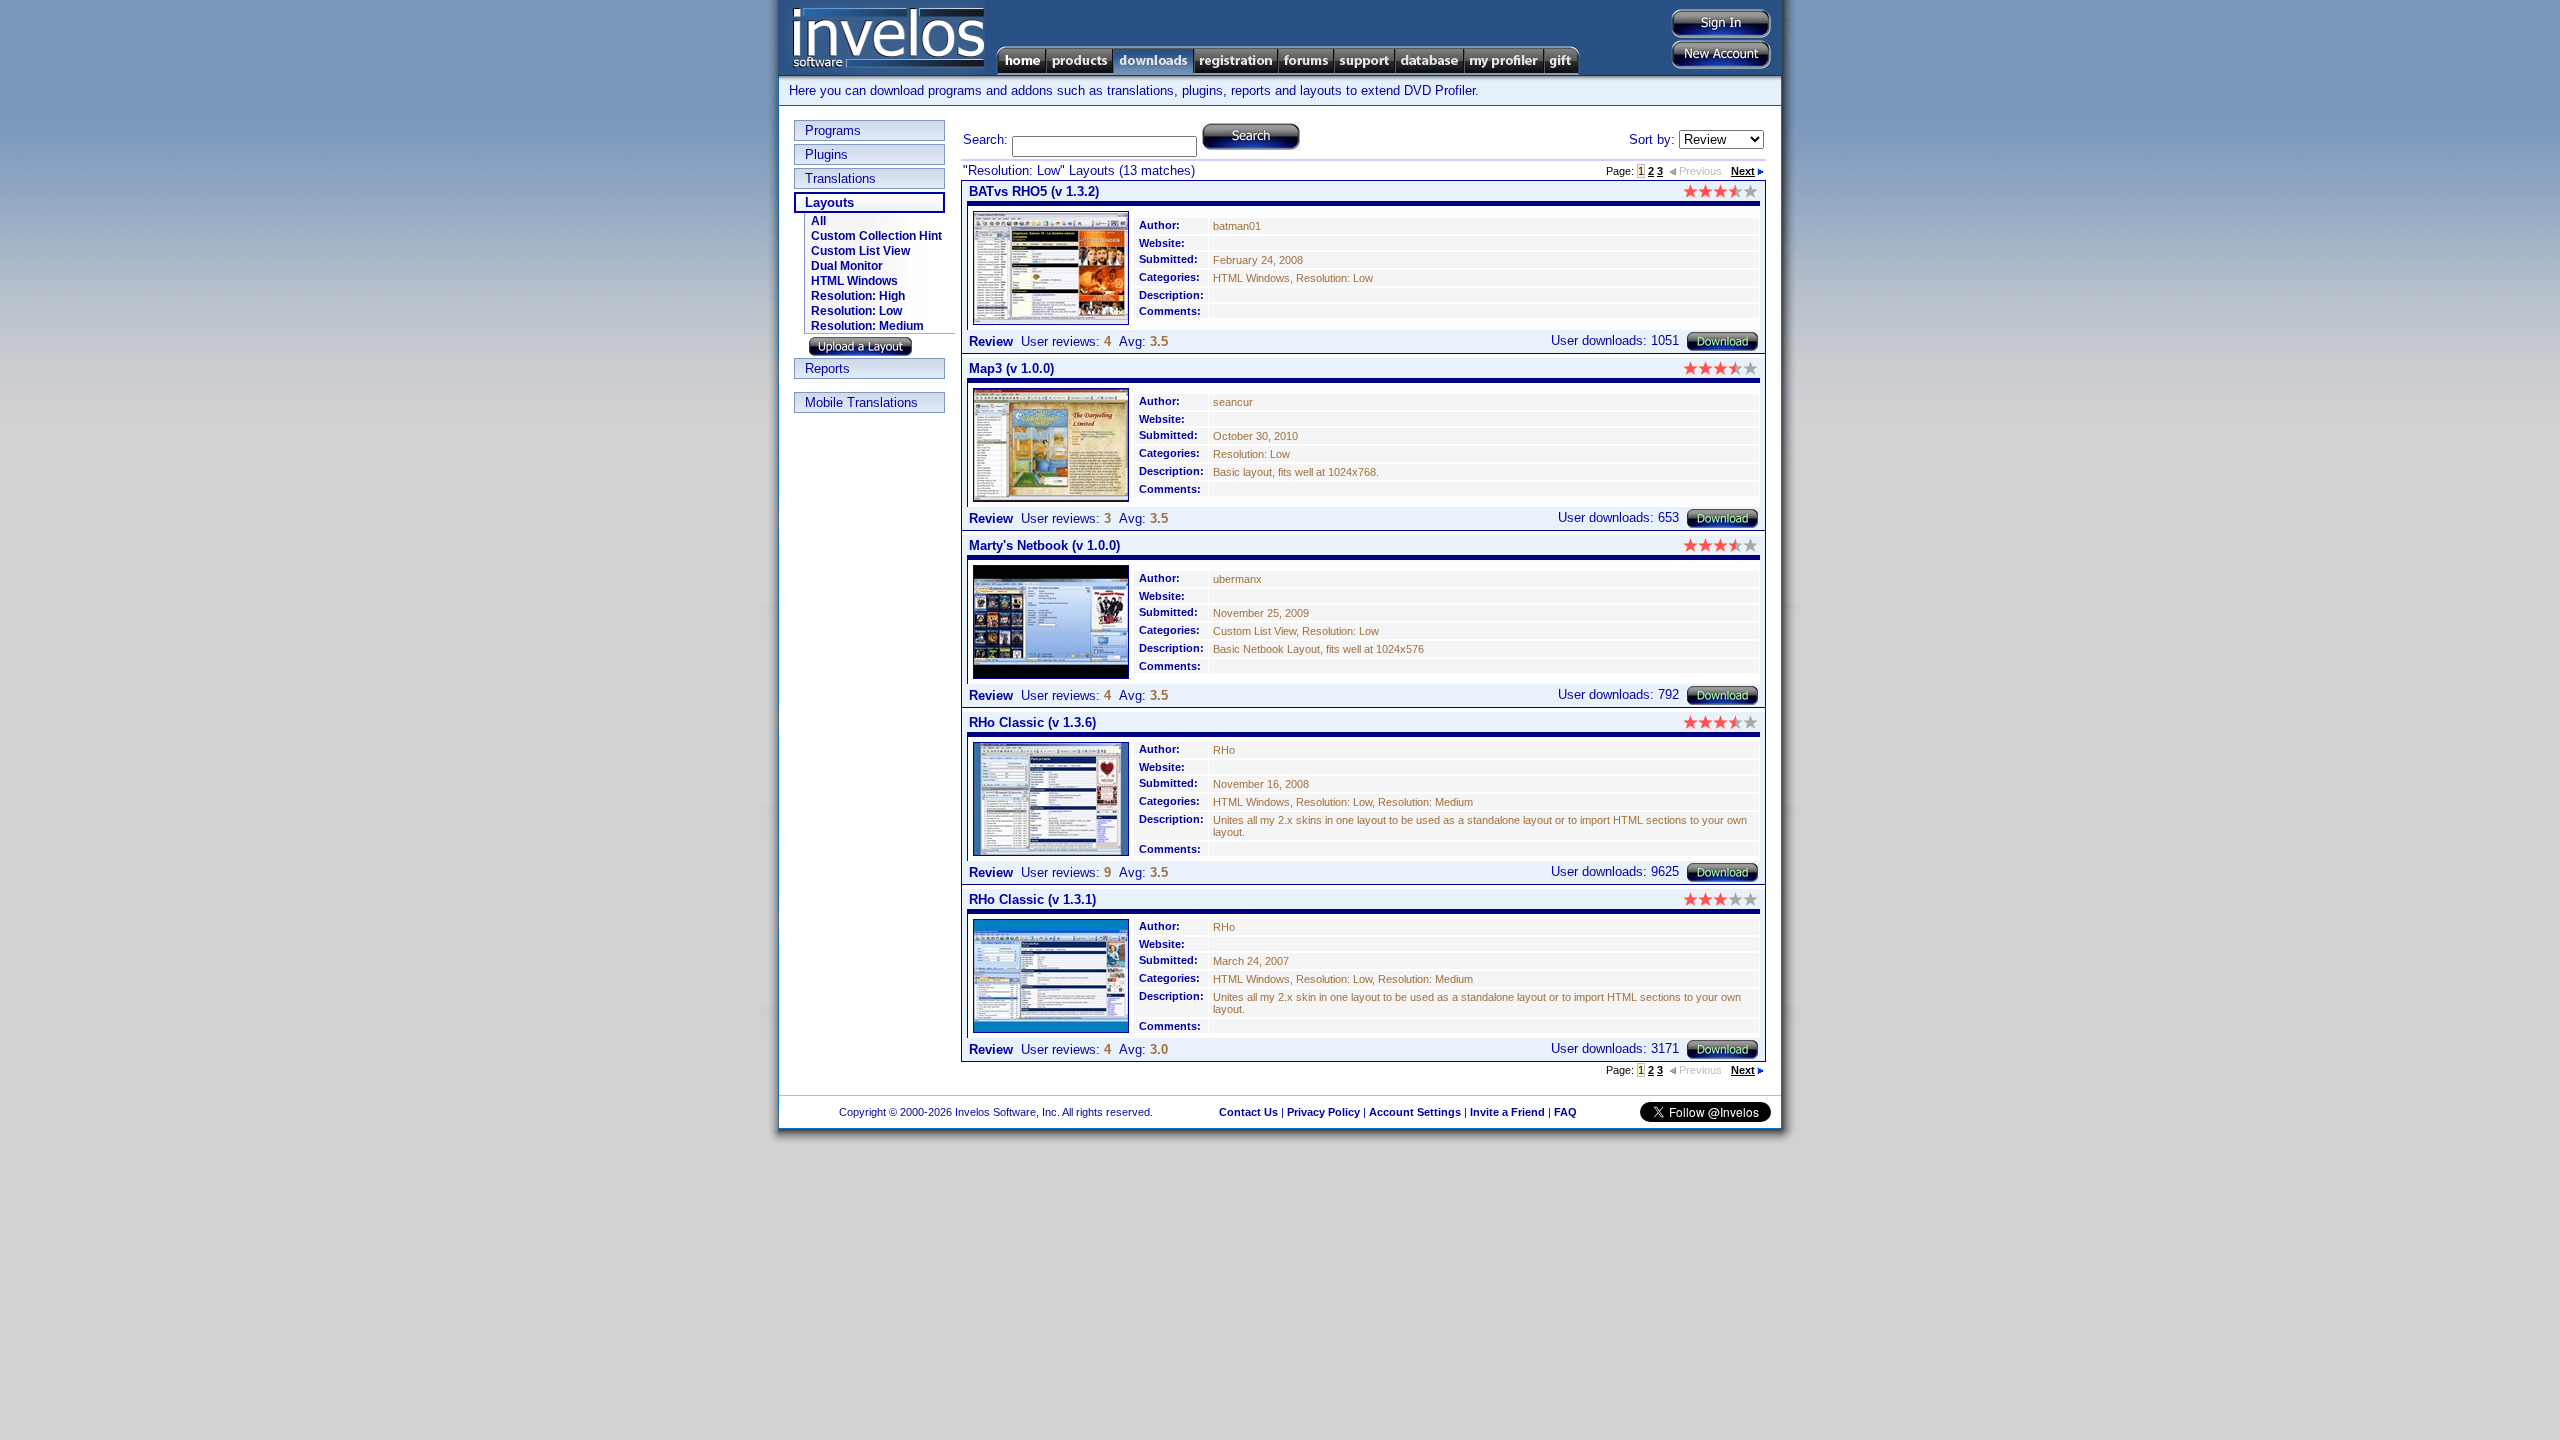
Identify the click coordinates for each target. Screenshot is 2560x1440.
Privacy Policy (1323, 1112)
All (818, 221)
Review (991, 341)
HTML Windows (854, 281)
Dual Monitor (847, 266)
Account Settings (1415, 1112)
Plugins (826, 154)
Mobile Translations (861, 402)
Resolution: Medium (867, 326)
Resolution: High (858, 296)
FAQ (1565, 1112)
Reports (827, 368)
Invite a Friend (1507, 1112)
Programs (833, 130)
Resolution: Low (856, 311)
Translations (840, 178)
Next (1743, 171)
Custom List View (860, 251)
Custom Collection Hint (876, 236)
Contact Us (1248, 1112)
